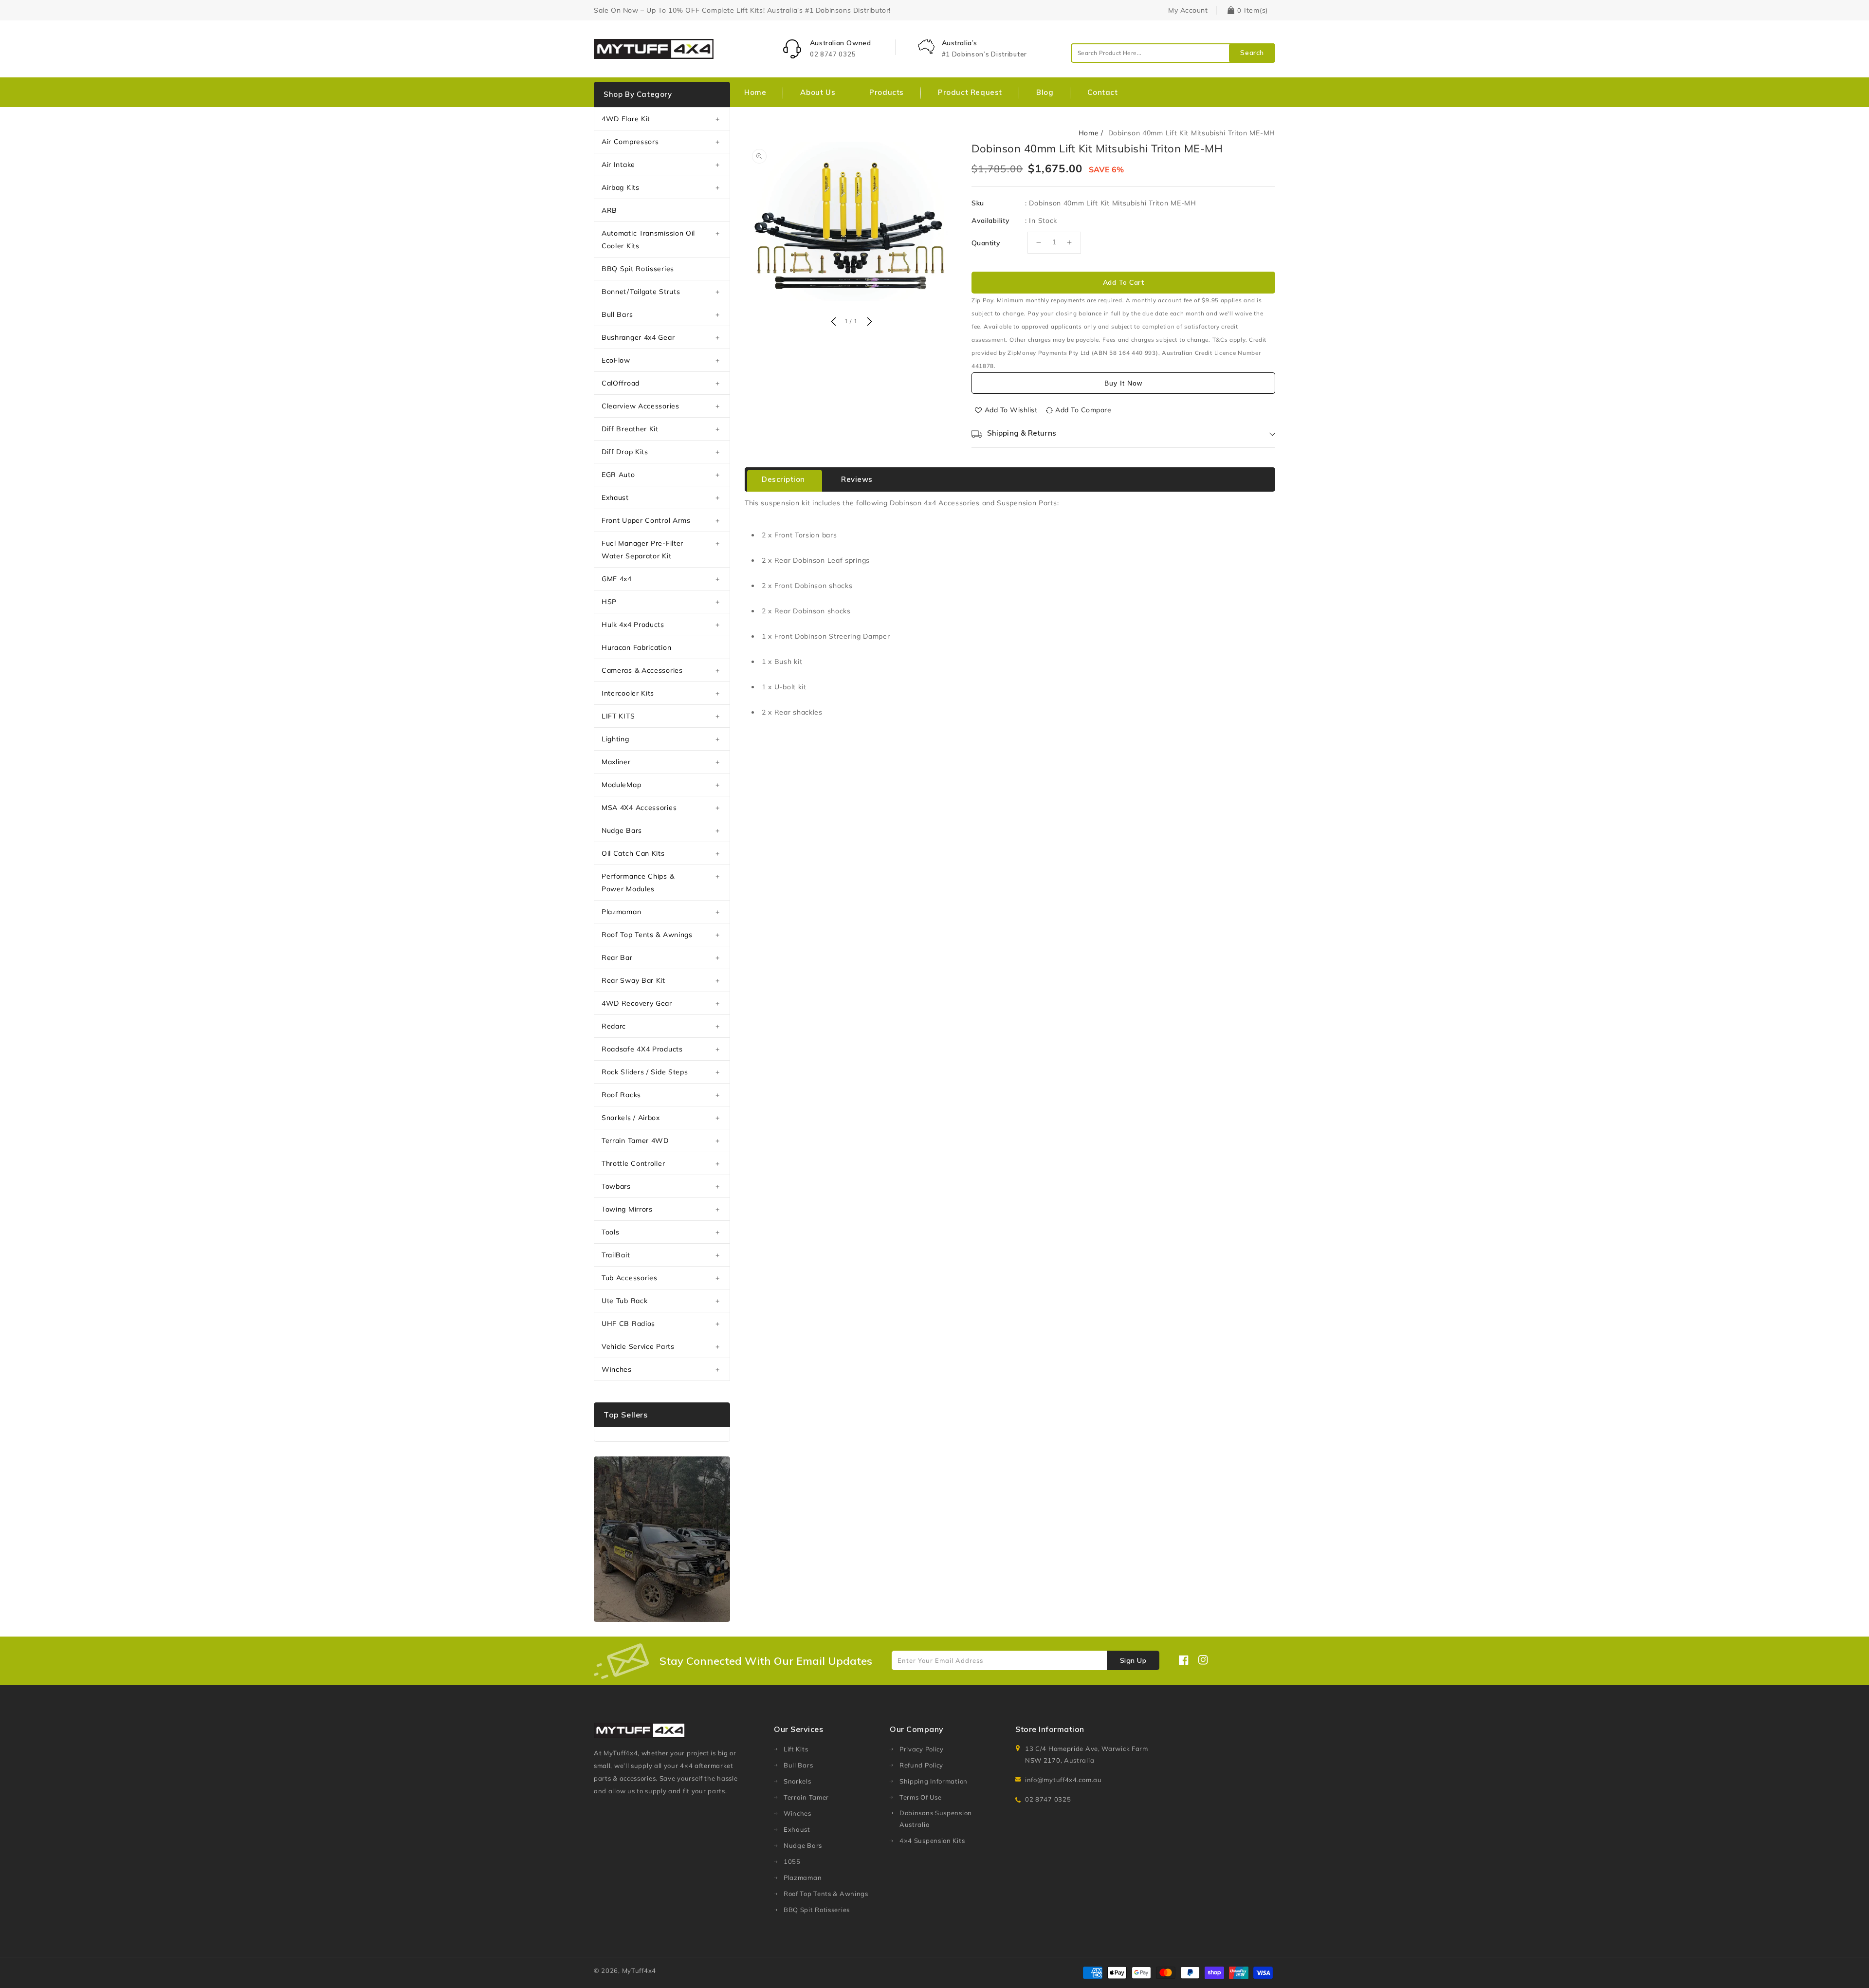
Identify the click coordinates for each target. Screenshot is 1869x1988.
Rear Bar (617, 957)
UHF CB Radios (628, 1324)
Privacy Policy (922, 1749)
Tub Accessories (630, 1278)
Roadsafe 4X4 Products (642, 1049)
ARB (609, 210)
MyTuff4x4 (639, 1970)
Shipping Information (934, 1781)
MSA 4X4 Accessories (639, 808)
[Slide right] (868, 322)
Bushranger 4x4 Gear (638, 337)
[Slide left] (833, 322)
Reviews (857, 479)
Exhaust (615, 497)
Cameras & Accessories (642, 670)
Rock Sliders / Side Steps (645, 1072)
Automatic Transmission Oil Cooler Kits (648, 239)
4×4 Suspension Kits (932, 1841)
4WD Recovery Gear (637, 1003)
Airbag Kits (621, 187)
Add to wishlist (1011, 410)
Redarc (614, 1026)
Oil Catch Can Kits (633, 853)
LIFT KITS (618, 716)
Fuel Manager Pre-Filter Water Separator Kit (642, 550)
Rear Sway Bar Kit (633, 980)
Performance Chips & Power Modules (638, 883)
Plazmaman (621, 912)
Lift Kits (796, 1749)
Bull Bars (617, 314)
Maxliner (616, 762)
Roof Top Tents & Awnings (647, 935)
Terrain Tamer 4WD (635, 1141)
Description (783, 479)
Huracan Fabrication (636, 647)
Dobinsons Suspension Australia (936, 1819)
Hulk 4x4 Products (633, 625)
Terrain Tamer (806, 1797)
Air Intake (618, 165)
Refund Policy (921, 1765)
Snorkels (797, 1781)
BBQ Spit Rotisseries (638, 269)
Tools (611, 1232)
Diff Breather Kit (630, 429)
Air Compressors (630, 142)
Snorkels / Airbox (631, 1118)
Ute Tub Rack (624, 1301)
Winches (617, 1369)
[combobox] (1173, 53)
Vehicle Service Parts (638, 1346)
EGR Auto (618, 475)
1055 (792, 1861)
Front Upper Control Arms (646, 520)
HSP (609, 602)
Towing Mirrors (627, 1209)
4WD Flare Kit (626, 119)
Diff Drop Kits (625, 452)
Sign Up (1133, 1660)
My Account (1188, 10)
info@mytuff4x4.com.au (1063, 1780)
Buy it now (1123, 383)
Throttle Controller (633, 1163)
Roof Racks (621, 1095)
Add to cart (1124, 282)
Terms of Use (920, 1797)
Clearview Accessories (641, 406)
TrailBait (616, 1255)
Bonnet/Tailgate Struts (641, 292)
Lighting (615, 739)
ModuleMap (621, 785)
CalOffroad (621, 383)
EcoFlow (616, 360)
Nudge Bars (622, 830)
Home (1089, 133)
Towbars (616, 1186)
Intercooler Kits (628, 693)
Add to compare (1083, 410)
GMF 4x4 (617, 579)
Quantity (986, 243)
